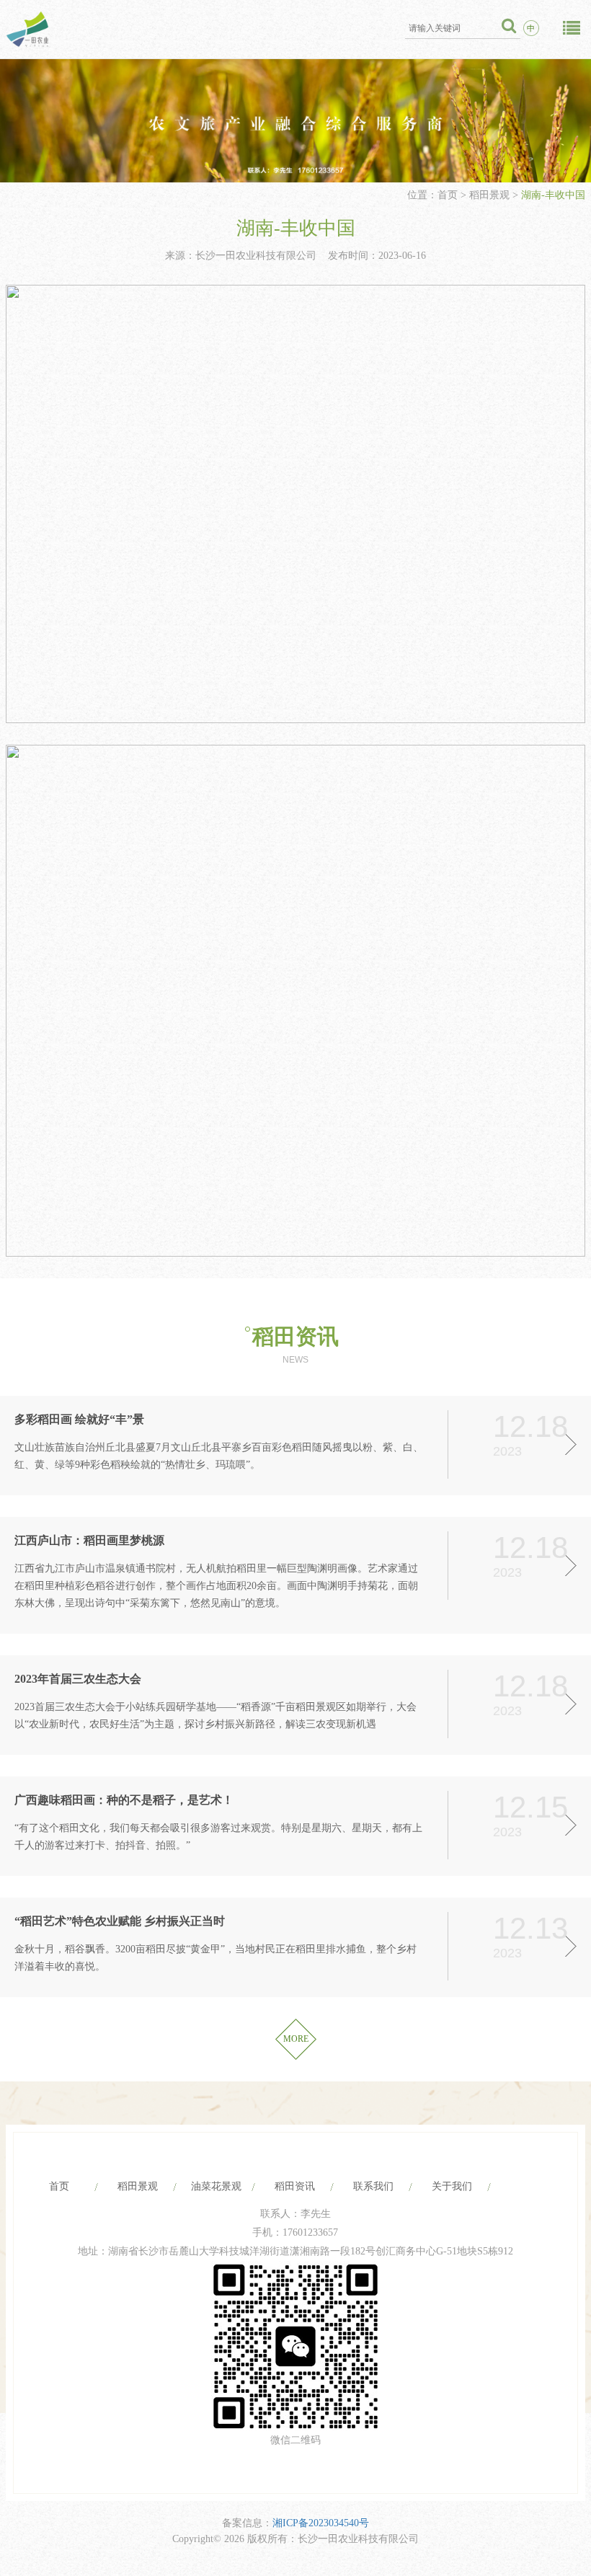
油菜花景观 (216, 2186)
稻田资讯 (295, 1336)
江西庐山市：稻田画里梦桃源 (89, 1540)
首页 (449, 195)
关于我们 (452, 2186)
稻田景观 (489, 195)
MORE (296, 2039)
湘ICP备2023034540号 (321, 2523)
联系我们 (373, 2186)
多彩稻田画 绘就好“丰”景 (79, 1419)
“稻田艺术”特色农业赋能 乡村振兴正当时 (120, 1921)
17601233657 (310, 2232)
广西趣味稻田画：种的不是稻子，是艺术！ (124, 1800)
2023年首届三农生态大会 (78, 1679)
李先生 (316, 2214)
